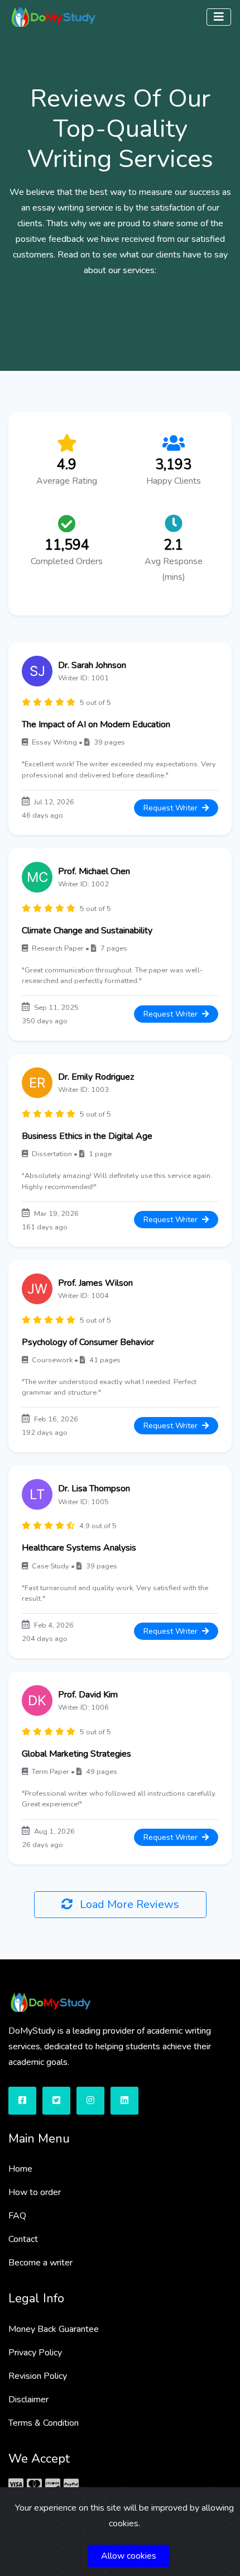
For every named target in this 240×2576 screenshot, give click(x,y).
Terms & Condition (44, 2423)
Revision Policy (38, 2376)
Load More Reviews (128, 1904)
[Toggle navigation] (219, 17)
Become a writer (40, 2263)
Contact (23, 2239)
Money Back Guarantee (54, 2329)
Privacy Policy (35, 2353)
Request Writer (172, 808)
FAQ (17, 2216)
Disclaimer (28, 2400)
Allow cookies (129, 2556)
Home (20, 2169)
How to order (35, 2192)
